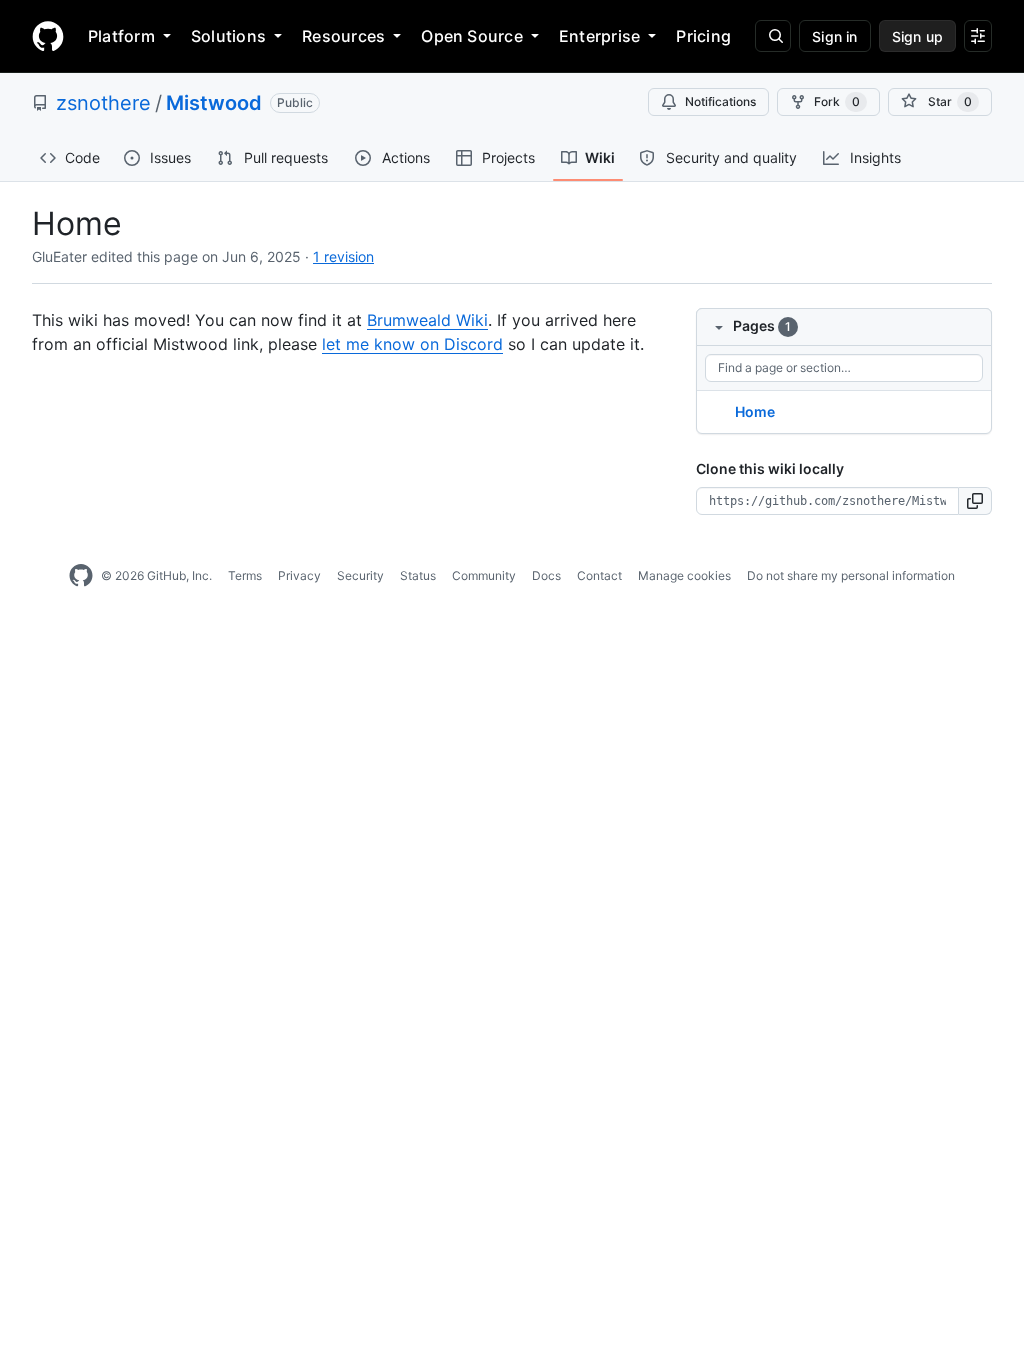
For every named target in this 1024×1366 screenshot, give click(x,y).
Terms (245, 575)
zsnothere (103, 103)
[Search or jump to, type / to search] (773, 36)
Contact (599, 575)
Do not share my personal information (851, 575)
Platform (121, 36)
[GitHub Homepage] (81, 576)
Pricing (703, 36)
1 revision (343, 256)
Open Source (472, 36)
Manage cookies (684, 575)
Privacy (299, 575)
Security (360, 575)
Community (484, 575)
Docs (546, 575)
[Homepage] (48, 36)
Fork (837, 101)
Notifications (720, 101)
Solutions (228, 36)
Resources (343, 36)
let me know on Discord (412, 344)
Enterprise (599, 36)
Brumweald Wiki (427, 320)
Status (418, 575)
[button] (975, 501)
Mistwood (214, 103)
